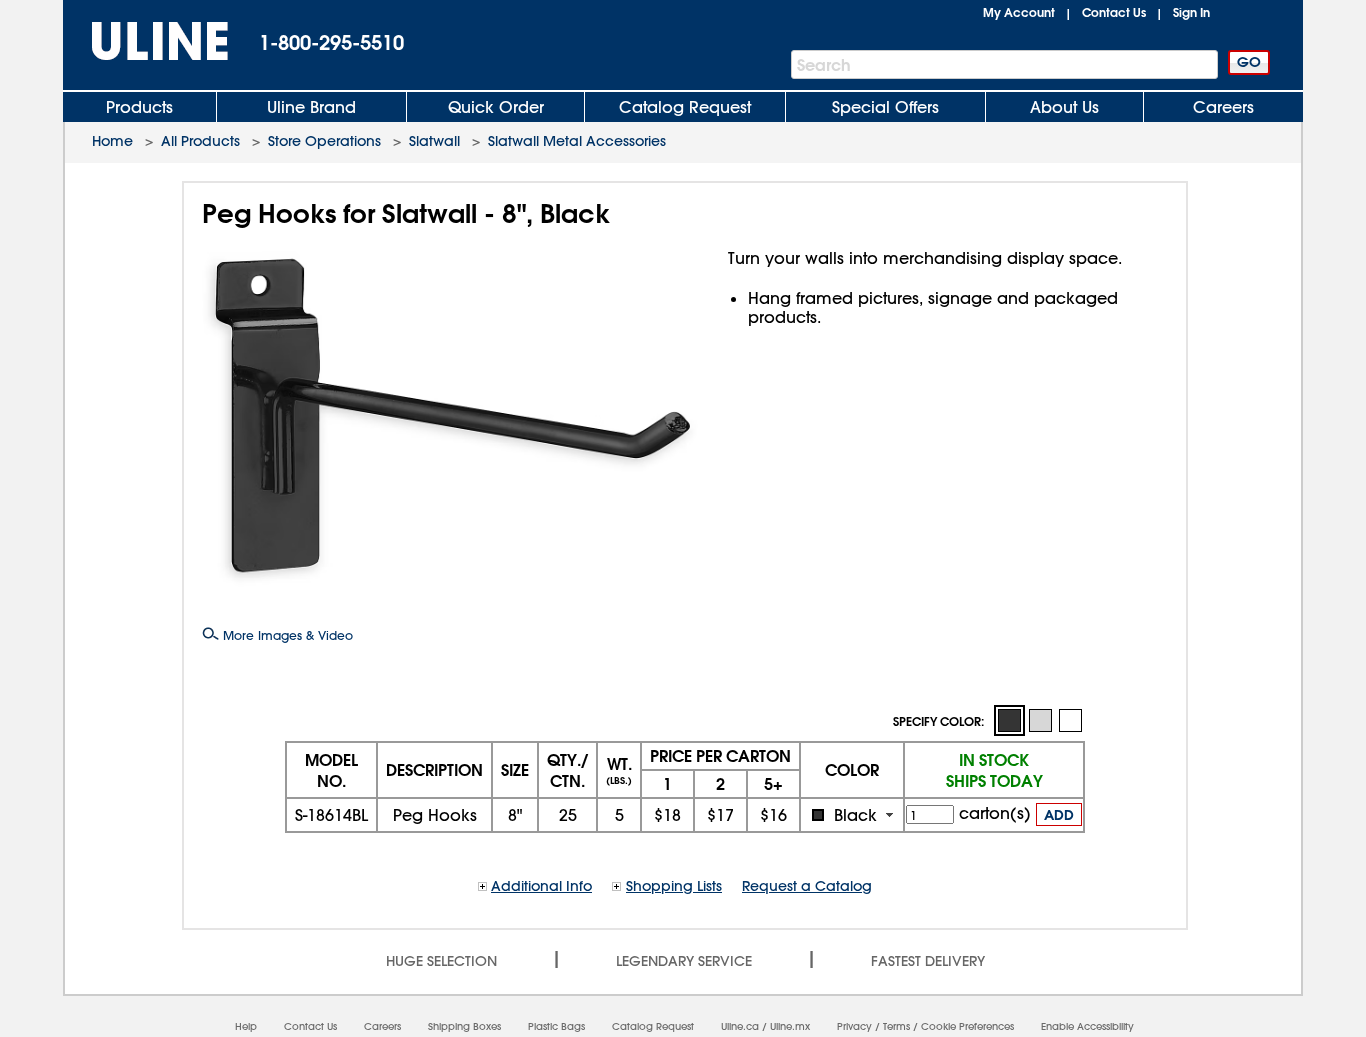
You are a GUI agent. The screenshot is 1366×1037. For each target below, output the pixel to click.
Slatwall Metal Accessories (577, 141)
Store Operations (324, 141)
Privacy (854, 1026)
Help (246, 1026)
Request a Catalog (807, 886)
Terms (896, 1026)
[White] (1070, 719)
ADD (1059, 815)
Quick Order (496, 107)
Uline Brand (311, 107)
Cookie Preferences (967, 1026)
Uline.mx (790, 1026)
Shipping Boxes (464, 1026)
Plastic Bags (556, 1026)
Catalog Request (685, 107)
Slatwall (434, 141)
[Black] (1009, 720)
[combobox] (852, 815)
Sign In (1191, 12)
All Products (200, 141)
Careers (1223, 107)
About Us (1064, 107)
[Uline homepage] (146, 41)
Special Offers (885, 107)
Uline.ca (740, 1026)
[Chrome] (1040, 719)
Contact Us (1114, 12)
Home (112, 141)
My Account (1019, 12)
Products (139, 107)
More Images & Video (286, 635)
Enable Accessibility (1087, 1026)
